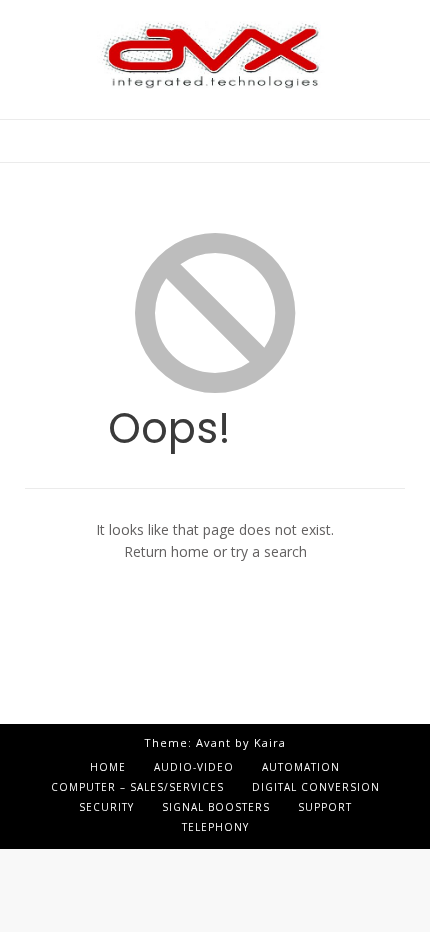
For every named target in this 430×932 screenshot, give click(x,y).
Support (325, 807)
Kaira (270, 742)
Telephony (215, 827)
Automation (301, 767)
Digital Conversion (316, 787)
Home (108, 767)
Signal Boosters (216, 807)
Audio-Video (194, 767)
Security (106, 807)
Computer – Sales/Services (137, 787)
